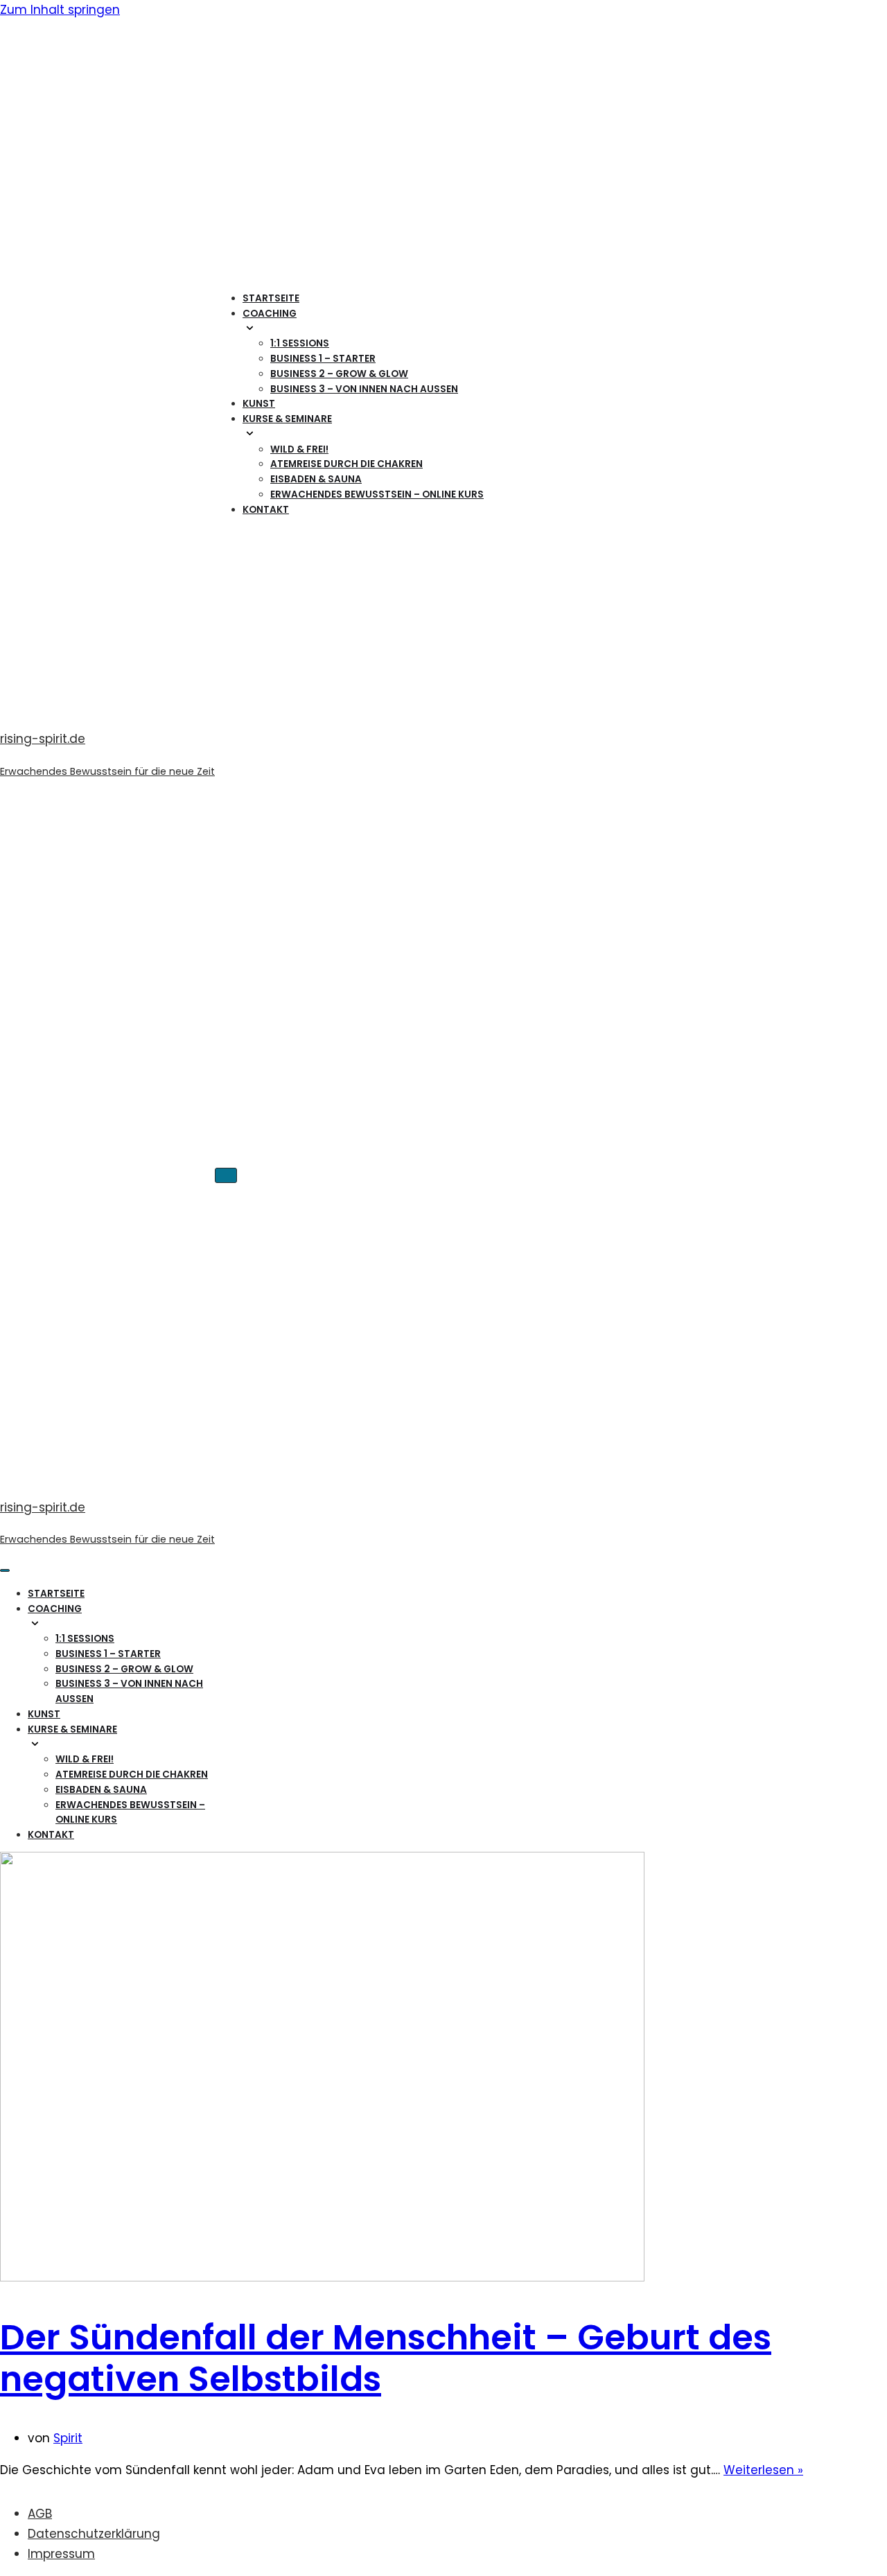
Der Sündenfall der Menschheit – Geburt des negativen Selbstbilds (386, 2358)
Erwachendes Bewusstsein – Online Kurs (377, 494)
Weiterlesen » (763, 2470)
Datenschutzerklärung (94, 2534)
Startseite (271, 298)
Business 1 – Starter (323, 359)
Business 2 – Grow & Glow (339, 374)
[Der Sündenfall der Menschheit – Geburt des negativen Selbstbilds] (322, 2277)
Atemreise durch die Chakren (346, 464)
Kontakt (266, 510)
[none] (133, 1624)
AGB (40, 2514)
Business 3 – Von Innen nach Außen (364, 389)
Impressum (61, 2554)
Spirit (68, 2438)
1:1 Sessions (300, 343)
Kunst (259, 404)
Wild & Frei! (299, 449)
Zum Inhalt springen (60, 10)
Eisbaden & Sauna (316, 479)
